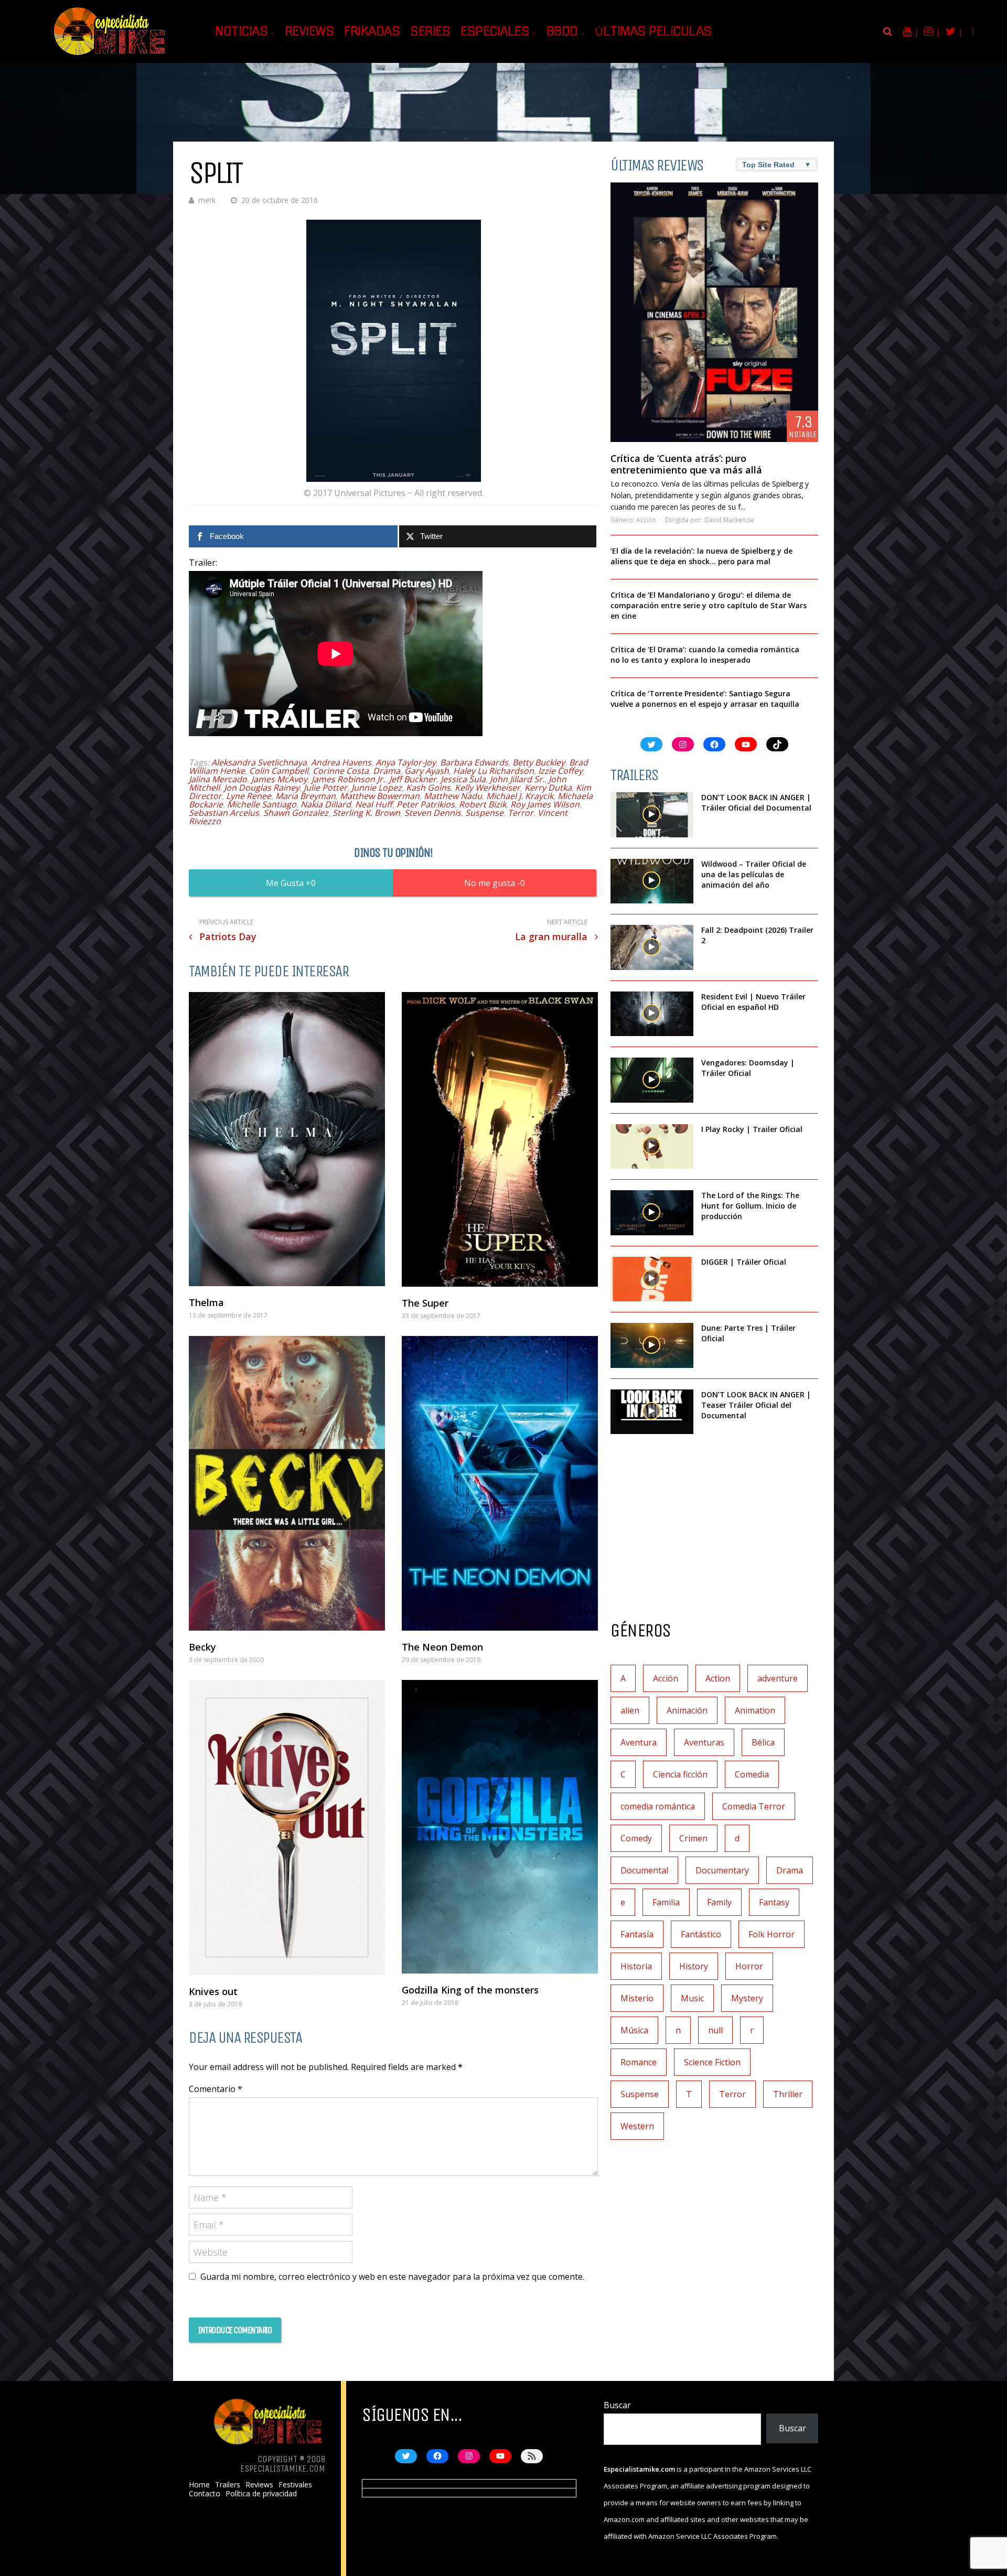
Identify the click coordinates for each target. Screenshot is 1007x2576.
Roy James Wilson (545, 804)
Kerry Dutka (548, 788)
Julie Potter (325, 788)
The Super (425, 1303)
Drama (387, 771)
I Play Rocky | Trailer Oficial (752, 1129)
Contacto (205, 2494)
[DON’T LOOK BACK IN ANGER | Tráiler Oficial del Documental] (652, 815)
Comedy (636, 1838)
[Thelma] (287, 1139)
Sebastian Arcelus (224, 813)
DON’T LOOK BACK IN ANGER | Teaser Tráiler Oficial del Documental (756, 1405)
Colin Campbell (279, 771)
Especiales (495, 31)
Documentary (722, 1870)
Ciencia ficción (680, 1774)
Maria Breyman (306, 796)
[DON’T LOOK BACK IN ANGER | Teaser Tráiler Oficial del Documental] (652, 1412)
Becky (202, 1647)
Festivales (295, 2485)
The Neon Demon (442, 1647)
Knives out (213, 1991)
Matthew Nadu (453, 796)
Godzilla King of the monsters (470, 1990)
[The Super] (500, 1139)
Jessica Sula (463, 779)
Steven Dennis (433, 813)
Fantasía (637, 1934)
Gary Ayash (427, 771)
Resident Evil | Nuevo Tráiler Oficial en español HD (753, 1002)
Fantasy (774, 1902)
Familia (666, 1902)
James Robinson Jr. (348, 779)
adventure (778, 1678)
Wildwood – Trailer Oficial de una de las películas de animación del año (754, 874)
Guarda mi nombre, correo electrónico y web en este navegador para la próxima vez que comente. (392, 2277)
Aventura (639, 1742)
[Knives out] (287, 1827)
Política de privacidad (261, 2494)
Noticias (241, 31)
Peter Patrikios (426, 804)
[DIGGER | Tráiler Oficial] (652, 1279)
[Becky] (287, 1483)
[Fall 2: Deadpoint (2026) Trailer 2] (652, 947)
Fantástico (701, 1934)
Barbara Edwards (474, 762)
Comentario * (216, 2089)
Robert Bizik (483, 804)
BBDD (562, 31)
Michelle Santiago (262, 804)
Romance (639, 2062)
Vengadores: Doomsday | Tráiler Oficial (748, 1068)
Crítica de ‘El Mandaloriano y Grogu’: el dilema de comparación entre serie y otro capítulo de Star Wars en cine (709, 605)
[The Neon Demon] (500, 1483)
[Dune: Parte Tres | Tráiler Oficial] (652, 1345)
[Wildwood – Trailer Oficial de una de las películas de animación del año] (652, 881)
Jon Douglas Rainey (262, 788)
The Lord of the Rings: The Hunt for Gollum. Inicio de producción (750, 1206)
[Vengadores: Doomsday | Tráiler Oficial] (652, 1080)
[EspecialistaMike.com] (110, 55)
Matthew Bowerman (380, 796)
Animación (687, 1710)
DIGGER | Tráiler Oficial (744, 1262)
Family (719, 1902)
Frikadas (372, 31)
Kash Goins (428, 788)
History (694, 1966)
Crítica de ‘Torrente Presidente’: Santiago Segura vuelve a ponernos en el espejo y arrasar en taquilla (705, 699)
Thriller (788, 2094)
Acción (646, 520)
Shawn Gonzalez (296, 813)
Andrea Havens (341, 762)
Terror (521, 813)
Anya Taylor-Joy (406, 762)
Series (430, 31)
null (715, 2030)
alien (630, 1710)
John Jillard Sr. (517, 779)
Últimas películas (653, 31)
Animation (755, 1710)
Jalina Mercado (218, 779)
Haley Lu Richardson (494, 771)
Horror (749, 1966)
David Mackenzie (729, 520)
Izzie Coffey (560, 771)
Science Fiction (712, 2062)
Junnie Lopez (377, 788)
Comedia (752, 1774)
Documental (644, 1870)
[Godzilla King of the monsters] (500, 1827)
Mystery (747, 1998)
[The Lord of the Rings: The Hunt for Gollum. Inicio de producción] (652, 1213)
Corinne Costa (341, 771)
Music (692, 1998)
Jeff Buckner (413, 779)
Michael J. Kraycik (520, 796)
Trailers (228, 2485)
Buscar (617, 2405)
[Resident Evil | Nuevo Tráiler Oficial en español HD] (652, 1014)
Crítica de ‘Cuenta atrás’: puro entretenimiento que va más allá (686, 464)
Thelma (206, 1302)
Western (637, 2126)
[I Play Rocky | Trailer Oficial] (652, 1147)
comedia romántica (658, 1806)
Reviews (309, 31)
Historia (636, 1966)
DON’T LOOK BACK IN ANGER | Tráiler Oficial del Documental (757, 802)
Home (199, 2485)
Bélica (763, 1742)
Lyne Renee (249, 796)
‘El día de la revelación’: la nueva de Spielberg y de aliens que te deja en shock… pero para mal (701, 556)
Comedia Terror (754, 1806)
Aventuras (704, 1742)
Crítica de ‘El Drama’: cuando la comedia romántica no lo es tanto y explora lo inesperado (705, 655)
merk (207, 200)
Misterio (637, 1998)
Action (718, 1678)
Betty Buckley (539, 762)
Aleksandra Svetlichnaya (259, 762)
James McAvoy (279, 779)
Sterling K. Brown (366, 813)
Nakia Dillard (326, 804)
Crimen (693, 1838)
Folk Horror (772, 1934)
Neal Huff (374, 804)
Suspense (484, 813)
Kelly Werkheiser (488, 788)
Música (634, 2030)
